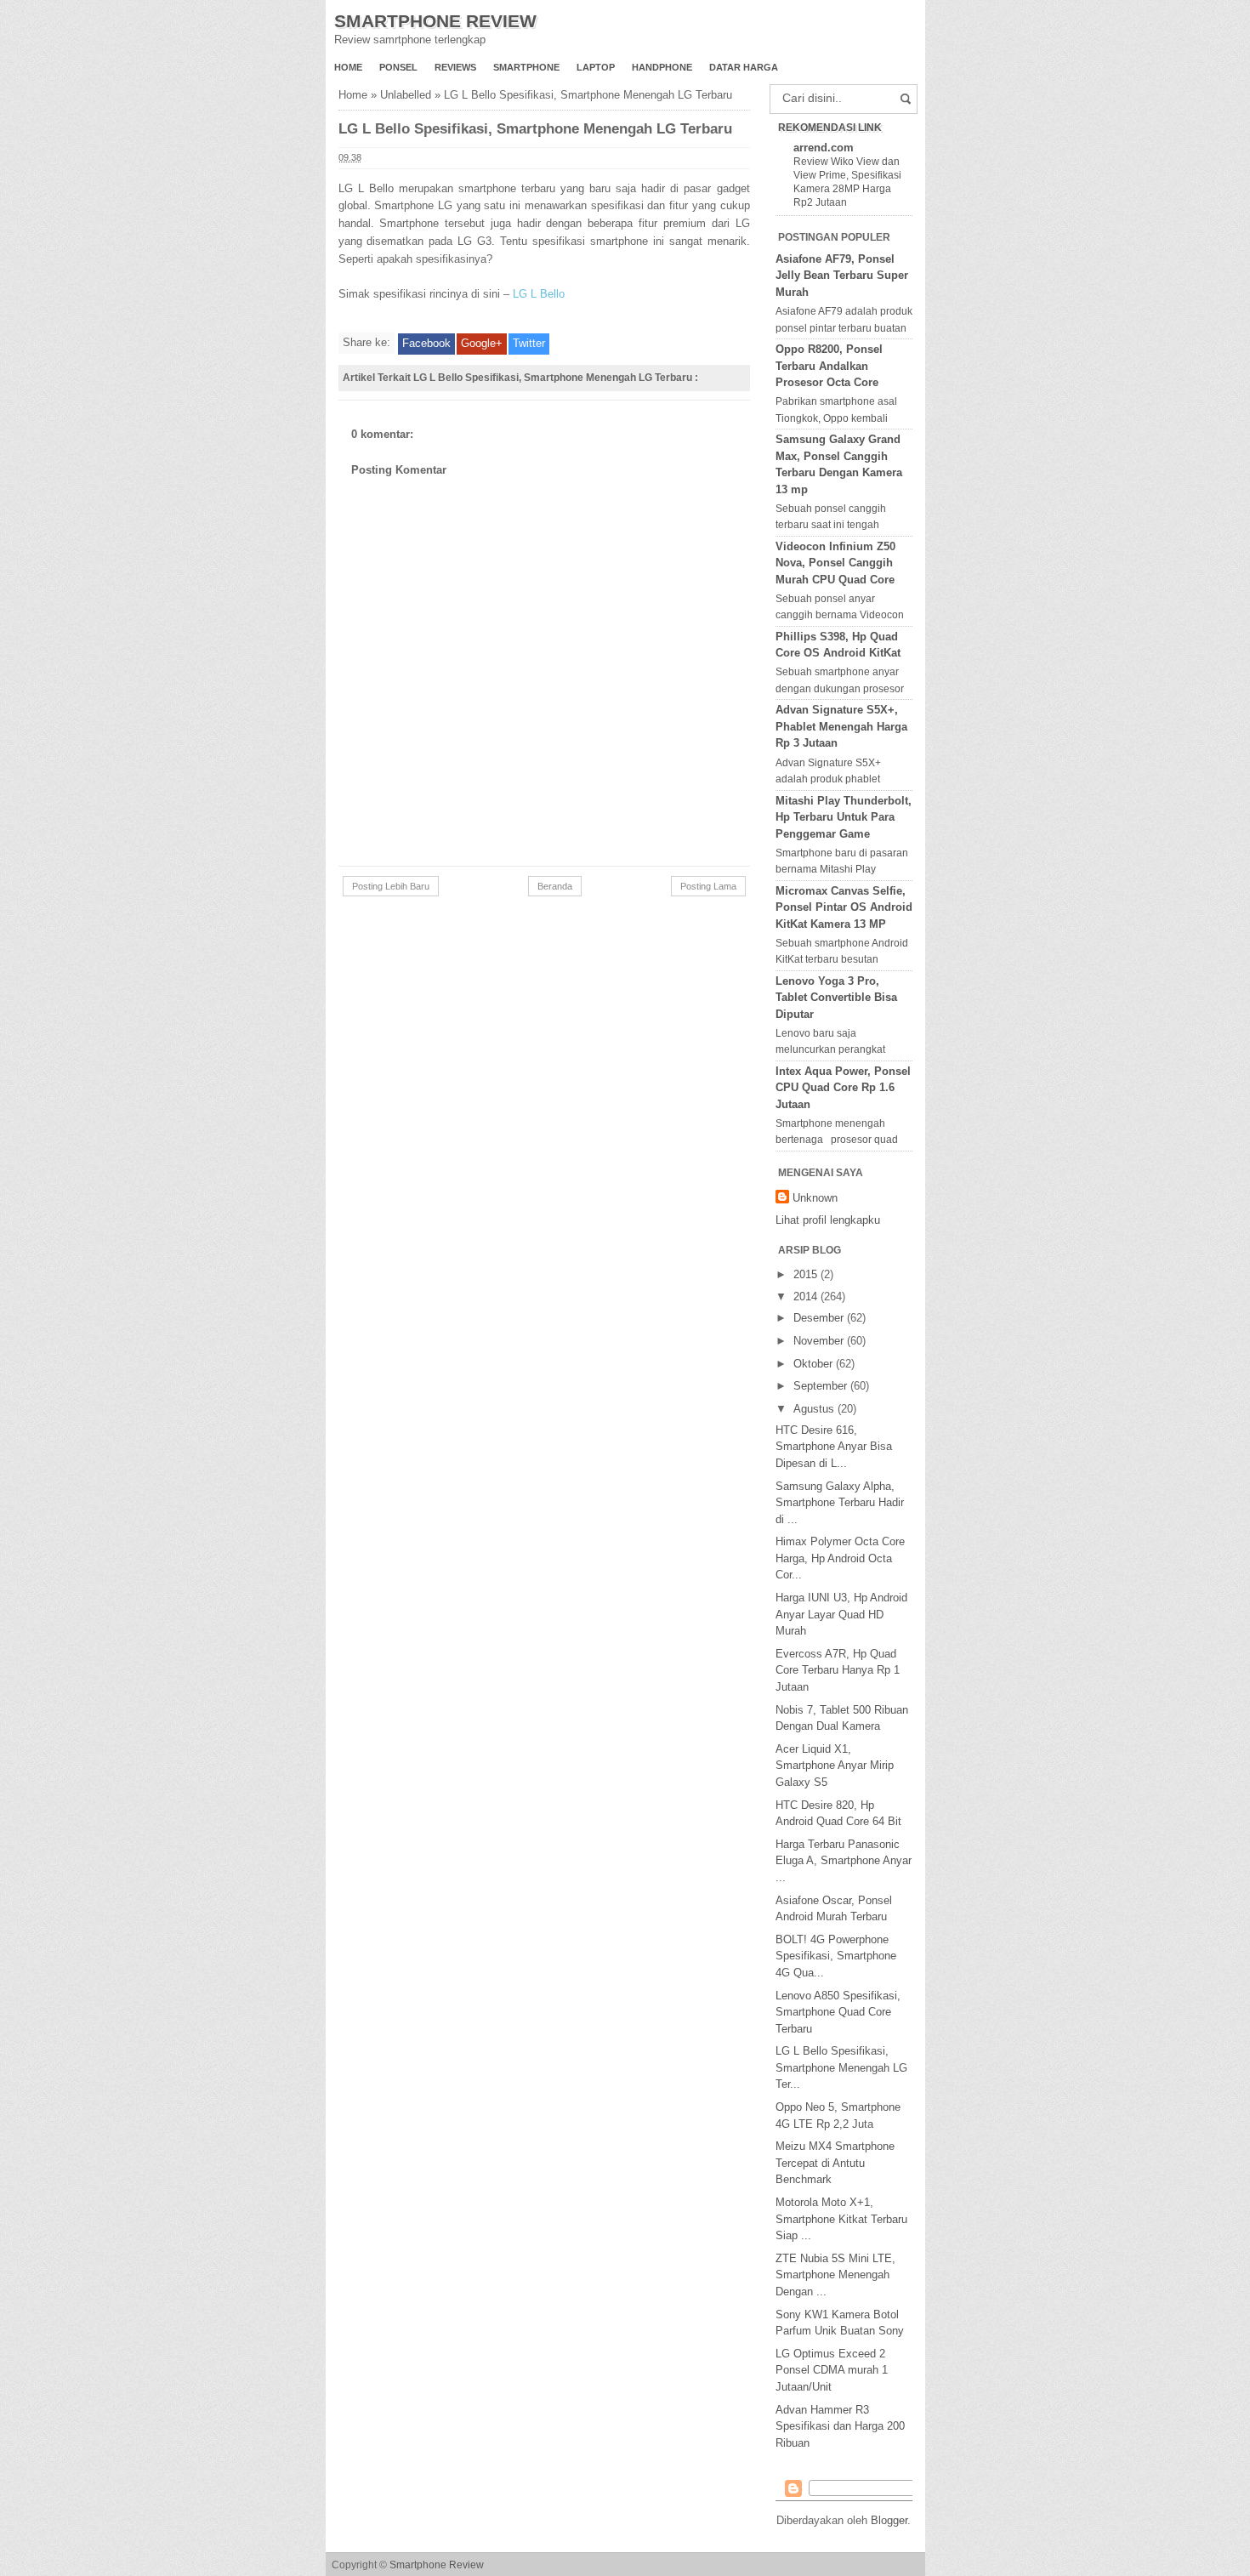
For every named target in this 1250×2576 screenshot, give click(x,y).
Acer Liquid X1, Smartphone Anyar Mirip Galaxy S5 (835, 1766)
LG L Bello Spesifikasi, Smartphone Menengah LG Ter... (841, 2067)
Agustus (815, 1409)
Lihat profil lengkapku (828, 1220)
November (820, 1341)
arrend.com (824, 148)
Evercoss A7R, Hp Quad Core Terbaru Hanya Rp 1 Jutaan (838, 1670)
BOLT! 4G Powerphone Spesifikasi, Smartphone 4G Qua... (836, 1956)
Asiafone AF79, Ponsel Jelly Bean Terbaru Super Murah (842, 276)
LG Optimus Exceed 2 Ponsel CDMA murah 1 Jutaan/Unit (832, 2370)
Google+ (482, 343)
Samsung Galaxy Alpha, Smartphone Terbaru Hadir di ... (840, 1503)
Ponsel (398, 67)
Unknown (815, 1198)
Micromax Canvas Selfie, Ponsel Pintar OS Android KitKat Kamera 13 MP (844, 907)
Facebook (426, 343)
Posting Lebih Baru (391, 886)
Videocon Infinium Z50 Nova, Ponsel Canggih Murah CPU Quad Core (835, 563)
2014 (807, 1297)
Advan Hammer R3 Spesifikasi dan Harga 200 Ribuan (840, 2426)
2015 (807, 1274)
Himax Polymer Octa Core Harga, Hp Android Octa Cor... (840, 1558)
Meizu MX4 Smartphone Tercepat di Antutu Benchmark (835, 2163)
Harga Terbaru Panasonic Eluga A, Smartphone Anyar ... (844, 1861)
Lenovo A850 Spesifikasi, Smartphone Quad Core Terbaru (838, 2012)
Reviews (455, 67)
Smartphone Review (435, 21)
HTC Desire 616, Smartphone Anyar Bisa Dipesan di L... (834, 1447)
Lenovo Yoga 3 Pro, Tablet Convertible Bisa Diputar (836, 998)
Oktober (815, 1364)
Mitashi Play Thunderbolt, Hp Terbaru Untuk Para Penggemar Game (844, 817)
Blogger (889, 2520)
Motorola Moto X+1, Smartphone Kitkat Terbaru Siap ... (841, 2219)
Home (348, 67)
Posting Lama (708, 886)
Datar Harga (744, 67)
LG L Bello (539, 294)
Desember (820, 1318)
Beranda (555, 886)
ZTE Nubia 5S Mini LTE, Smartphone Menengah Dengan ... (835, 2275)
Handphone (662, 67)
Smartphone (526, 67)
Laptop (596, 67)
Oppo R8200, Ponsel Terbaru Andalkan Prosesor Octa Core (829, 366)
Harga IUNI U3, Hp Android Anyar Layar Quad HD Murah (841, 1614)
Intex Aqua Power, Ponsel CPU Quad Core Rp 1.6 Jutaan (843, 1088)
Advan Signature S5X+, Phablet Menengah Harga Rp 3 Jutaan (841, 726)
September (822, 1386)
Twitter (529, 343)
